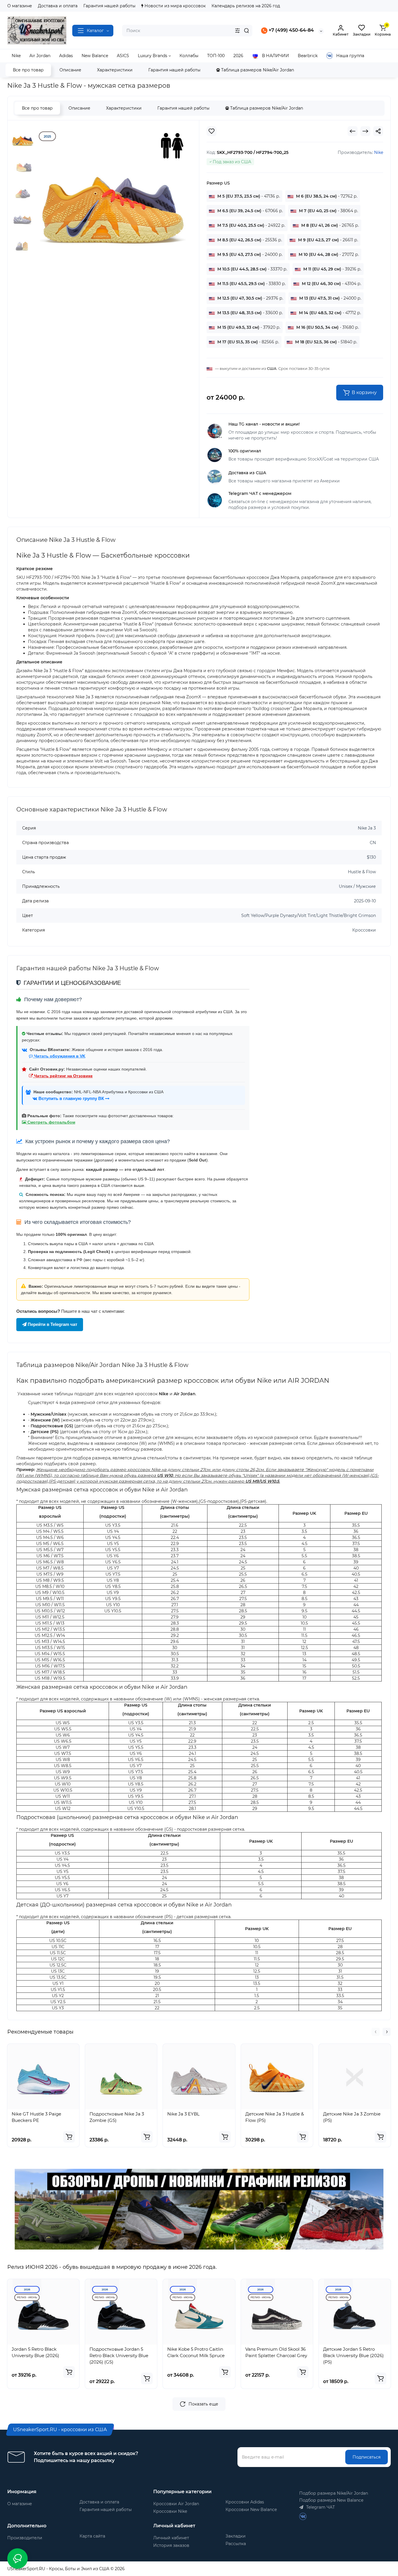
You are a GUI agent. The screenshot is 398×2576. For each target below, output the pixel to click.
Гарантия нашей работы (109, 6)
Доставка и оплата (58, 6)
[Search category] (237, 31)
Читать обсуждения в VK (59, 1056)
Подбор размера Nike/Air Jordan (334, 2493)
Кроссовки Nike (170, 2511)
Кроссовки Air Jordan (176, 2504)
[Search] (246, 31)
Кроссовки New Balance (251, 2510)
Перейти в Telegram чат (52, 1324)
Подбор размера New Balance (331, 2500)
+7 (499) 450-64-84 (291, 30)
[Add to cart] (69, 2137)
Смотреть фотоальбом (51, 1122)
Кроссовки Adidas (245, 2502)
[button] (376, 2032)
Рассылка (236, 2544)
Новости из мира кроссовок (175, 6)
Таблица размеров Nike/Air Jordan (257, 70)
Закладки (236, 2536)
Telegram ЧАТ (320, 2507)
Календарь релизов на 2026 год (246, 6)
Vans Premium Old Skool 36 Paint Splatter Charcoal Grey (276, 2352)
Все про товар (28, 70)
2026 (27, 2289)
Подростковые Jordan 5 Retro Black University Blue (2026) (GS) (119, 2356)
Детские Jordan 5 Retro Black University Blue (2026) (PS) (353, 2356)
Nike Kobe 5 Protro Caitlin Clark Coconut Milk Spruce (196, 2352)
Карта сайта (92, 2536)
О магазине (20, 6)
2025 (47, 136)
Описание (70, 70)
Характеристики (115, 70)
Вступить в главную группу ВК (71, 1099)
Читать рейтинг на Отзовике (63, 1076)
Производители (25, 2538)
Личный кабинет (171, 2538)
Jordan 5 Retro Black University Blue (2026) (35, 2352)
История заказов (171, 2545)
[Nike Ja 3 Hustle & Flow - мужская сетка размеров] (113, 199)
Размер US (218, 183)
